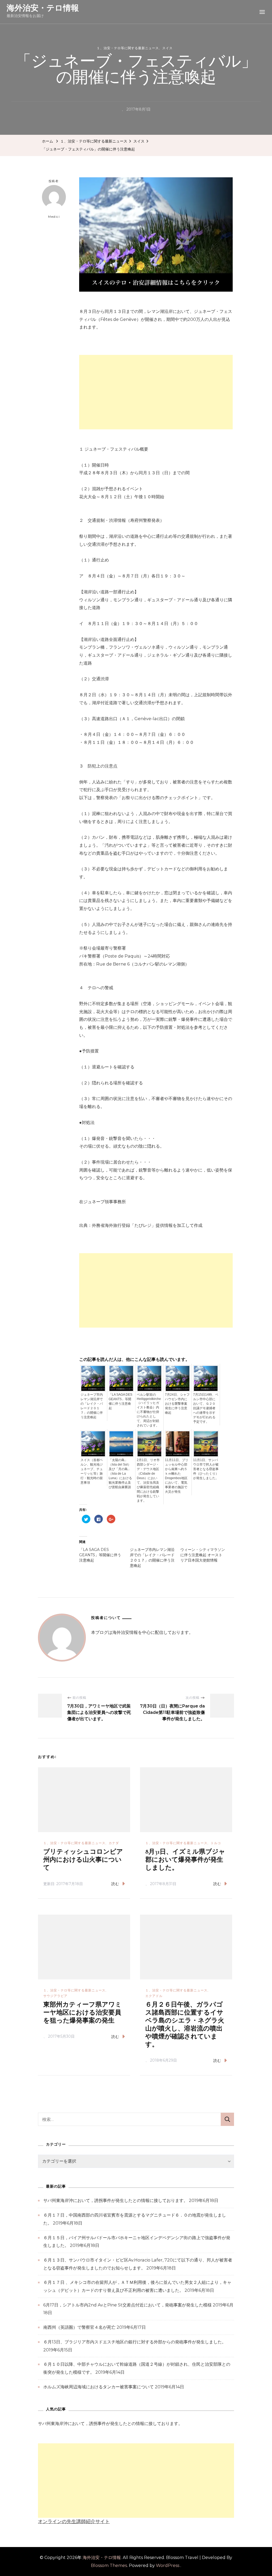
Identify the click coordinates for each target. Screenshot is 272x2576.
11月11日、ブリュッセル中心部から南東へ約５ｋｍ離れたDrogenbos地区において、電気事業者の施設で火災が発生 (177, 1476)
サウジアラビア (55, 1996)
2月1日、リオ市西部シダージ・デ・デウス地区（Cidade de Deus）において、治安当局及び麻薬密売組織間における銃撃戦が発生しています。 (148, 1480)
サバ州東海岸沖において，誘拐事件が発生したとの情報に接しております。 (116, 2200)
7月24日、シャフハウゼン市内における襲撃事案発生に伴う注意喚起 (177, 1404)
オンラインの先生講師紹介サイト (74, 2522)
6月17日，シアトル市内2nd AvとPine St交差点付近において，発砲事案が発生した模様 (127, 2305)
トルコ (216, 1843)
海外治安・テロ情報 (43, 8)
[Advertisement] (156, 392)
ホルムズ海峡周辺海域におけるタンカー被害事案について (99, 2387)
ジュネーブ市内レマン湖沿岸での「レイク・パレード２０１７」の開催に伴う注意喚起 (92, 1406)
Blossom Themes (109, 2565)
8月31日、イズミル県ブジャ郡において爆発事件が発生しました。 (185, 1860)
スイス (167, 48)
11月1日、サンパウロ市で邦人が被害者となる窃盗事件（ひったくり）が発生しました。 (206, 1469)
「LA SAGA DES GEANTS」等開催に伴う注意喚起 (120, 1401)
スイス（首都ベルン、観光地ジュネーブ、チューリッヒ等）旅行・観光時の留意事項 (92, 1471)
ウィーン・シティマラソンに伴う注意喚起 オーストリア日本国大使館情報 (203, 1555)
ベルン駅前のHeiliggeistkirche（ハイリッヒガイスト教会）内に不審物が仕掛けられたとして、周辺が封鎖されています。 (149, 1410)
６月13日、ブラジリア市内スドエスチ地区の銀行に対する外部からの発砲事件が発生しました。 (135, 2342)
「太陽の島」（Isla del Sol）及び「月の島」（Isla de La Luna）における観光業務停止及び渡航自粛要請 (120, 1474)
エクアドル (154, 1996)
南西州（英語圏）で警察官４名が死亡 (79, 2327)
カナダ (114, 1843)
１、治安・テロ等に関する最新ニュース (128, 48)
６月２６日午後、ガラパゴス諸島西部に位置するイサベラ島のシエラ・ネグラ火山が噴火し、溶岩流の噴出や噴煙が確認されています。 (185, 2025)
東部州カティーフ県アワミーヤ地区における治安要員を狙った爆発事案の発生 (82, 2013)
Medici (54, 217)
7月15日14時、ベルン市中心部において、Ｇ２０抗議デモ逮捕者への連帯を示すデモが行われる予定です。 (206, 1408)
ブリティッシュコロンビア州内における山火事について (83, 1860)
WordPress (168, 2565)
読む (115, 1884)
